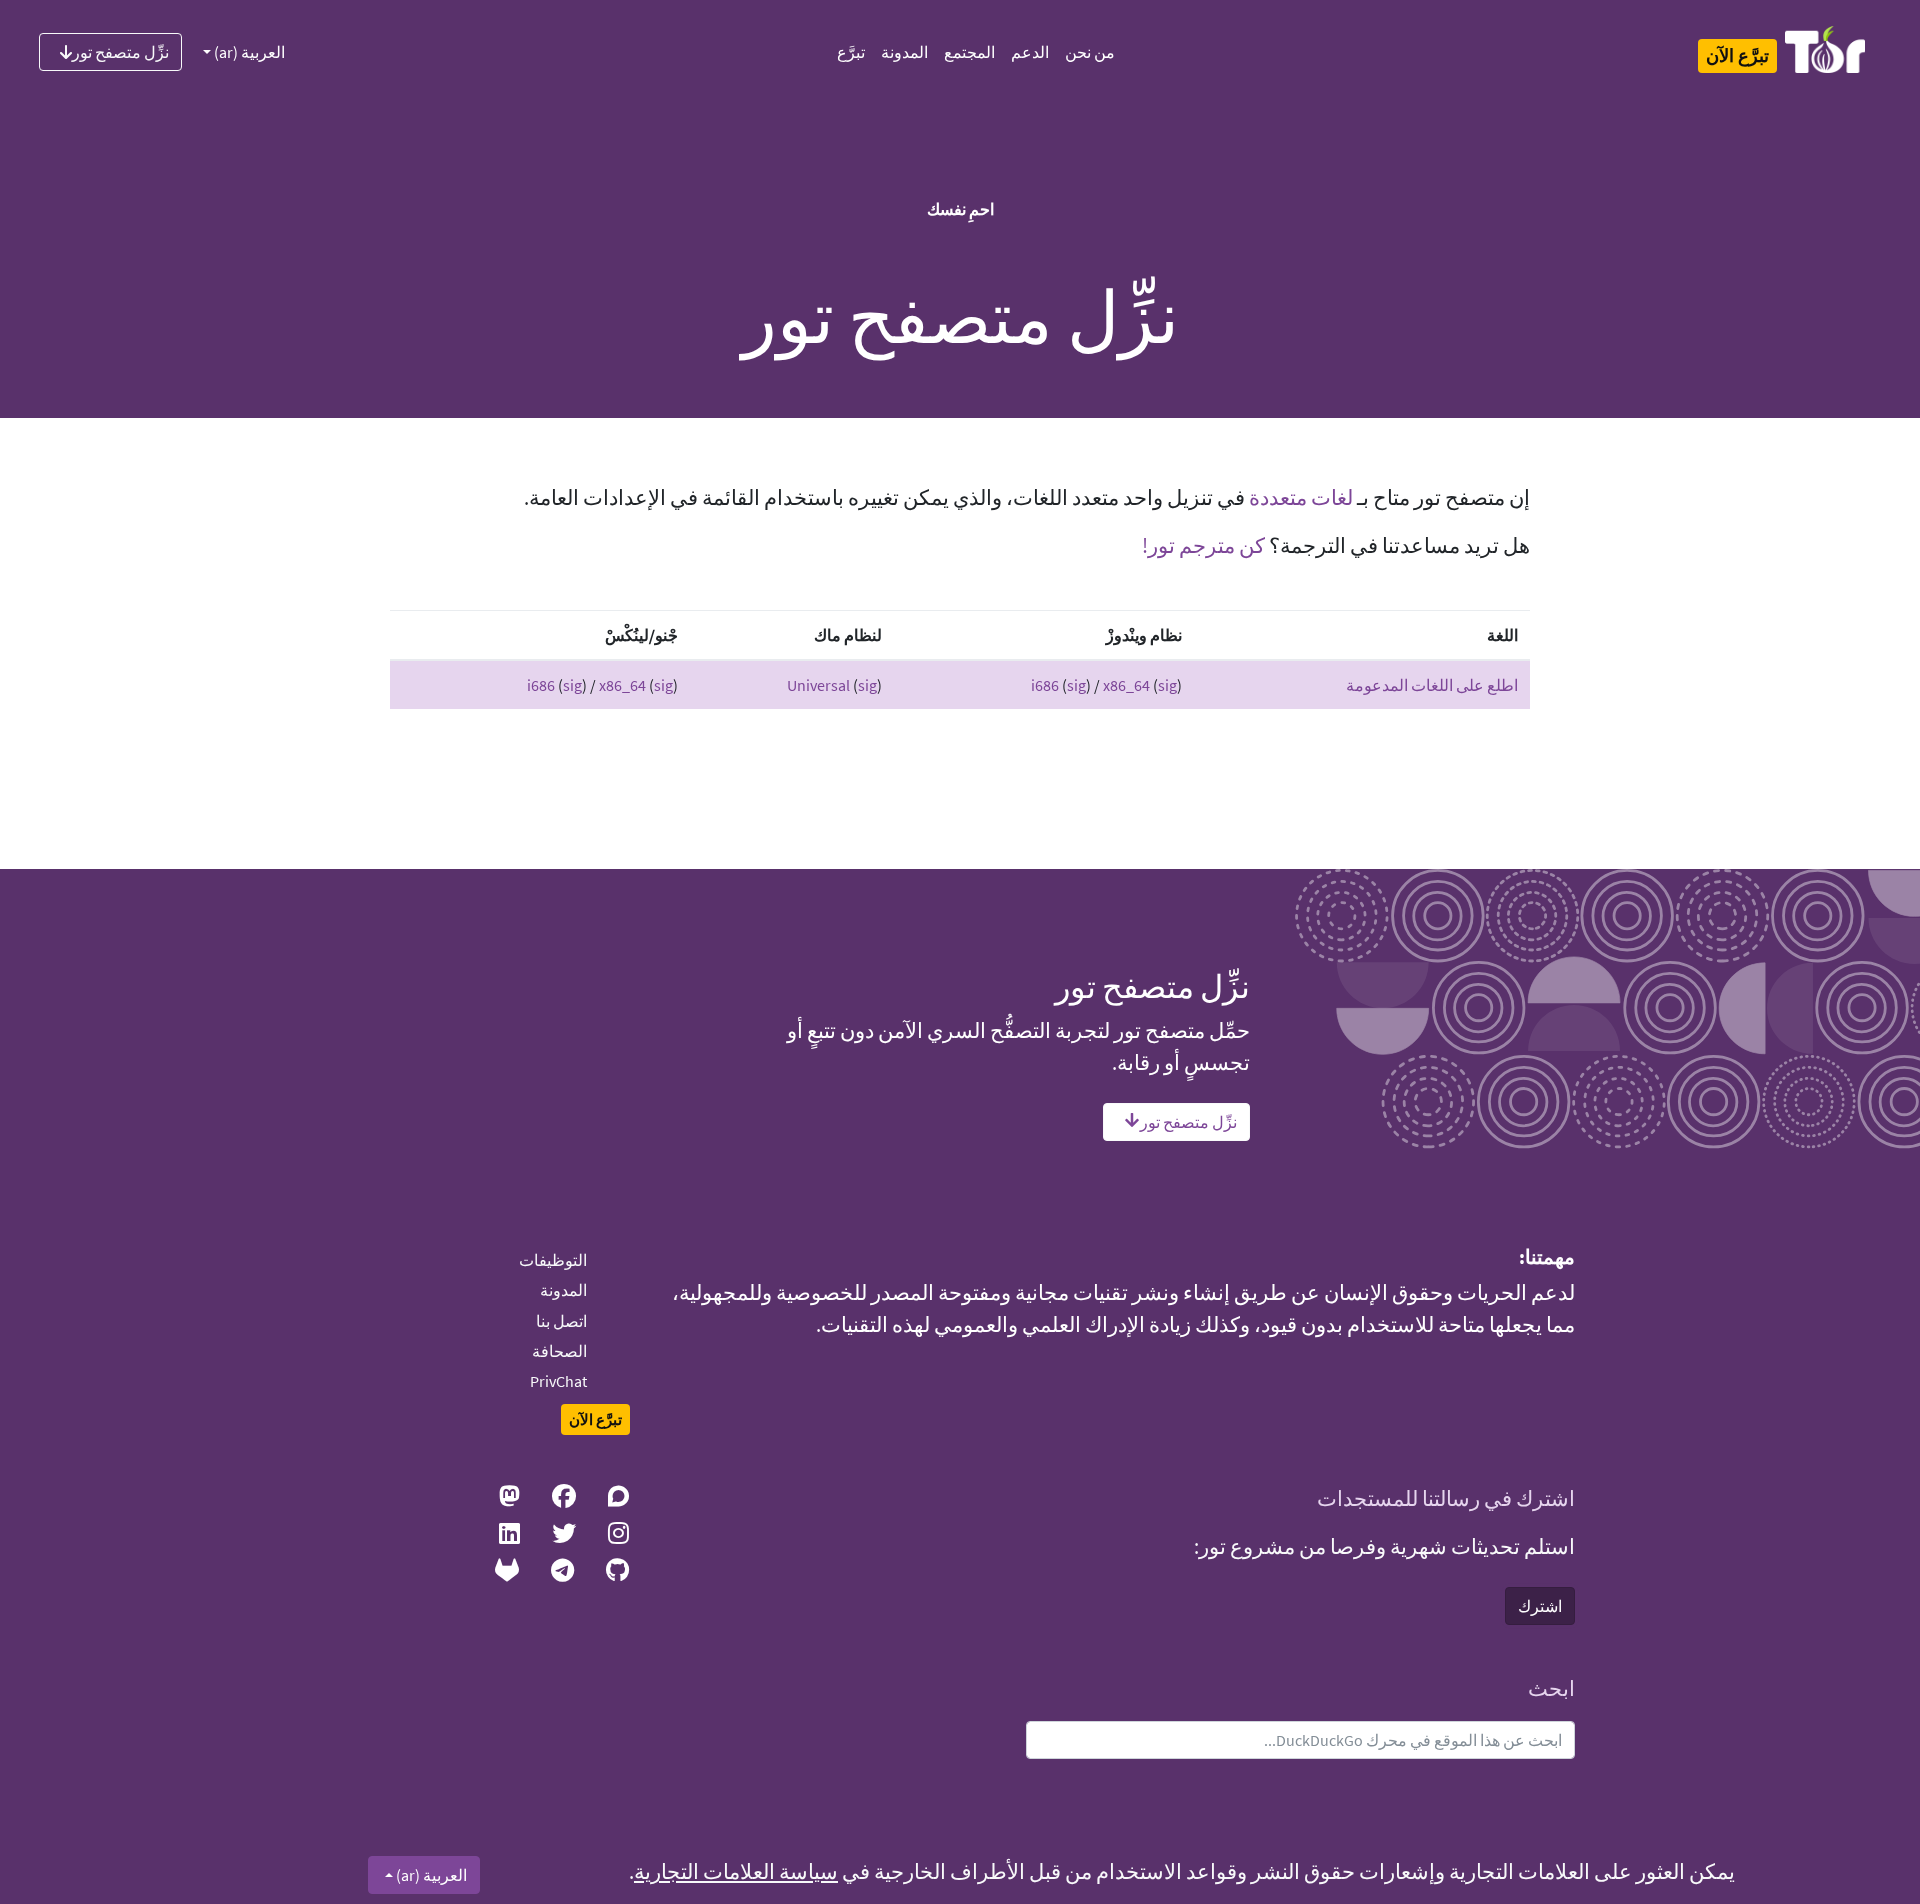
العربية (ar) (248, 52)
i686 (1045, 685)
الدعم (1030, 52)
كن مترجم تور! (1203, 546)
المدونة (904, 52)
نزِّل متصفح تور (120, 52)
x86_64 (1126, 685)
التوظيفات (553, 1260)
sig (1076, 685)
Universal (818, 685)
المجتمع (969, 52)
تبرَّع (851, 52)
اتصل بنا (561, 1321)
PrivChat (558, 1381)
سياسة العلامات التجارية (736, 1872)
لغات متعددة (1301, 498)
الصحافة (559, 1351)
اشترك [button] (1540, 1606)
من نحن (1090, 52)
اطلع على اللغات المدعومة (1432, 685)
